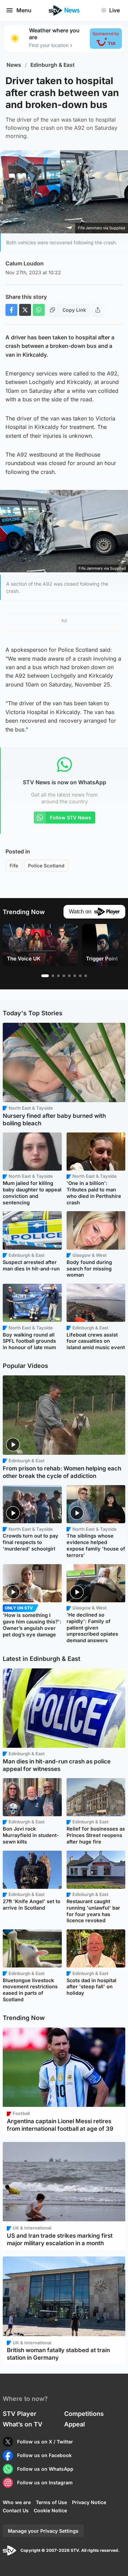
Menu (24, 10)
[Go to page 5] (69, 976)
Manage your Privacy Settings (43, 2531)
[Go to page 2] (53, 976)
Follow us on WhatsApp (45, 2469)
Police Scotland (46, 866)
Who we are (17, 2502)
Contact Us (16, 2510)
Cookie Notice (50, 2510)
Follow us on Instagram (45, 2482)
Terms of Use (51, 2502)
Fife (14, 866)
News (14, 65)
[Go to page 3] (58, 976)
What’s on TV (23, 2424)
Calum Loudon (25, 263)
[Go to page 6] (75, 976)
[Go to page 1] (45, 976)
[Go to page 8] (86, 976)
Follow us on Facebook (44, 2455)
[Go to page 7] (80, 976)
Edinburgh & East (53, 65)
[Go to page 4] (64, 976)
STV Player (19, 2414)
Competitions (84, 2414)
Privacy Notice (89, 2502)
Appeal (75, 2424)
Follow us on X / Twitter (45, 2442)
